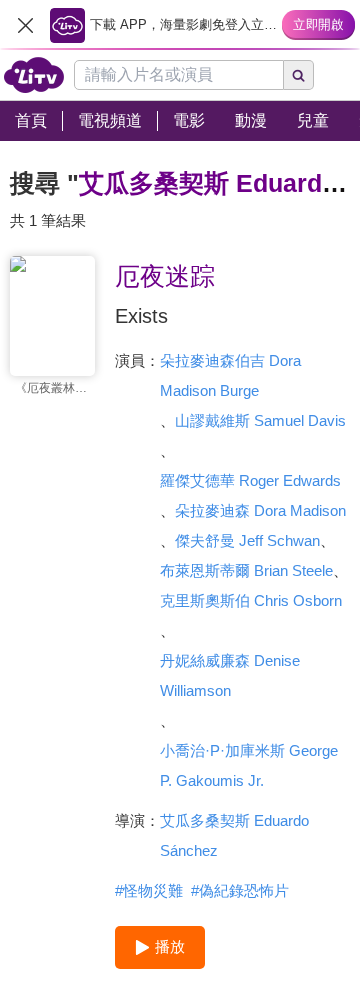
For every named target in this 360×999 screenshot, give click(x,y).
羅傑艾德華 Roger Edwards (250, 480)
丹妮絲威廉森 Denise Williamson (230, 675)
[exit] (25, 25)
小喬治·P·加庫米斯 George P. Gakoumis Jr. (249, 765)
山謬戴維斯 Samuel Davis (260, 420)
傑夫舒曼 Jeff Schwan (247, 540)
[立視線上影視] (34, 75)
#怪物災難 (149, 890)
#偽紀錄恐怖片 (240, 890)
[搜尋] (299, 75)
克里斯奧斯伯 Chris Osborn (251, 600)
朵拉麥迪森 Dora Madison (260, 510)
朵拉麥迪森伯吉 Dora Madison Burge (230, 375)
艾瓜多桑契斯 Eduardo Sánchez (234, 835)
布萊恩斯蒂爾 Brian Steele (246, 570)
